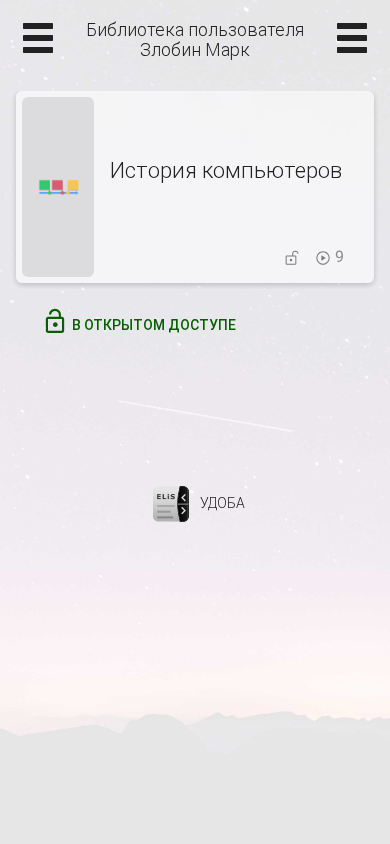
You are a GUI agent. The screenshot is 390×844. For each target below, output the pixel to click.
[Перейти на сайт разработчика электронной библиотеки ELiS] (171, 503)
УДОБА (222, 503)
